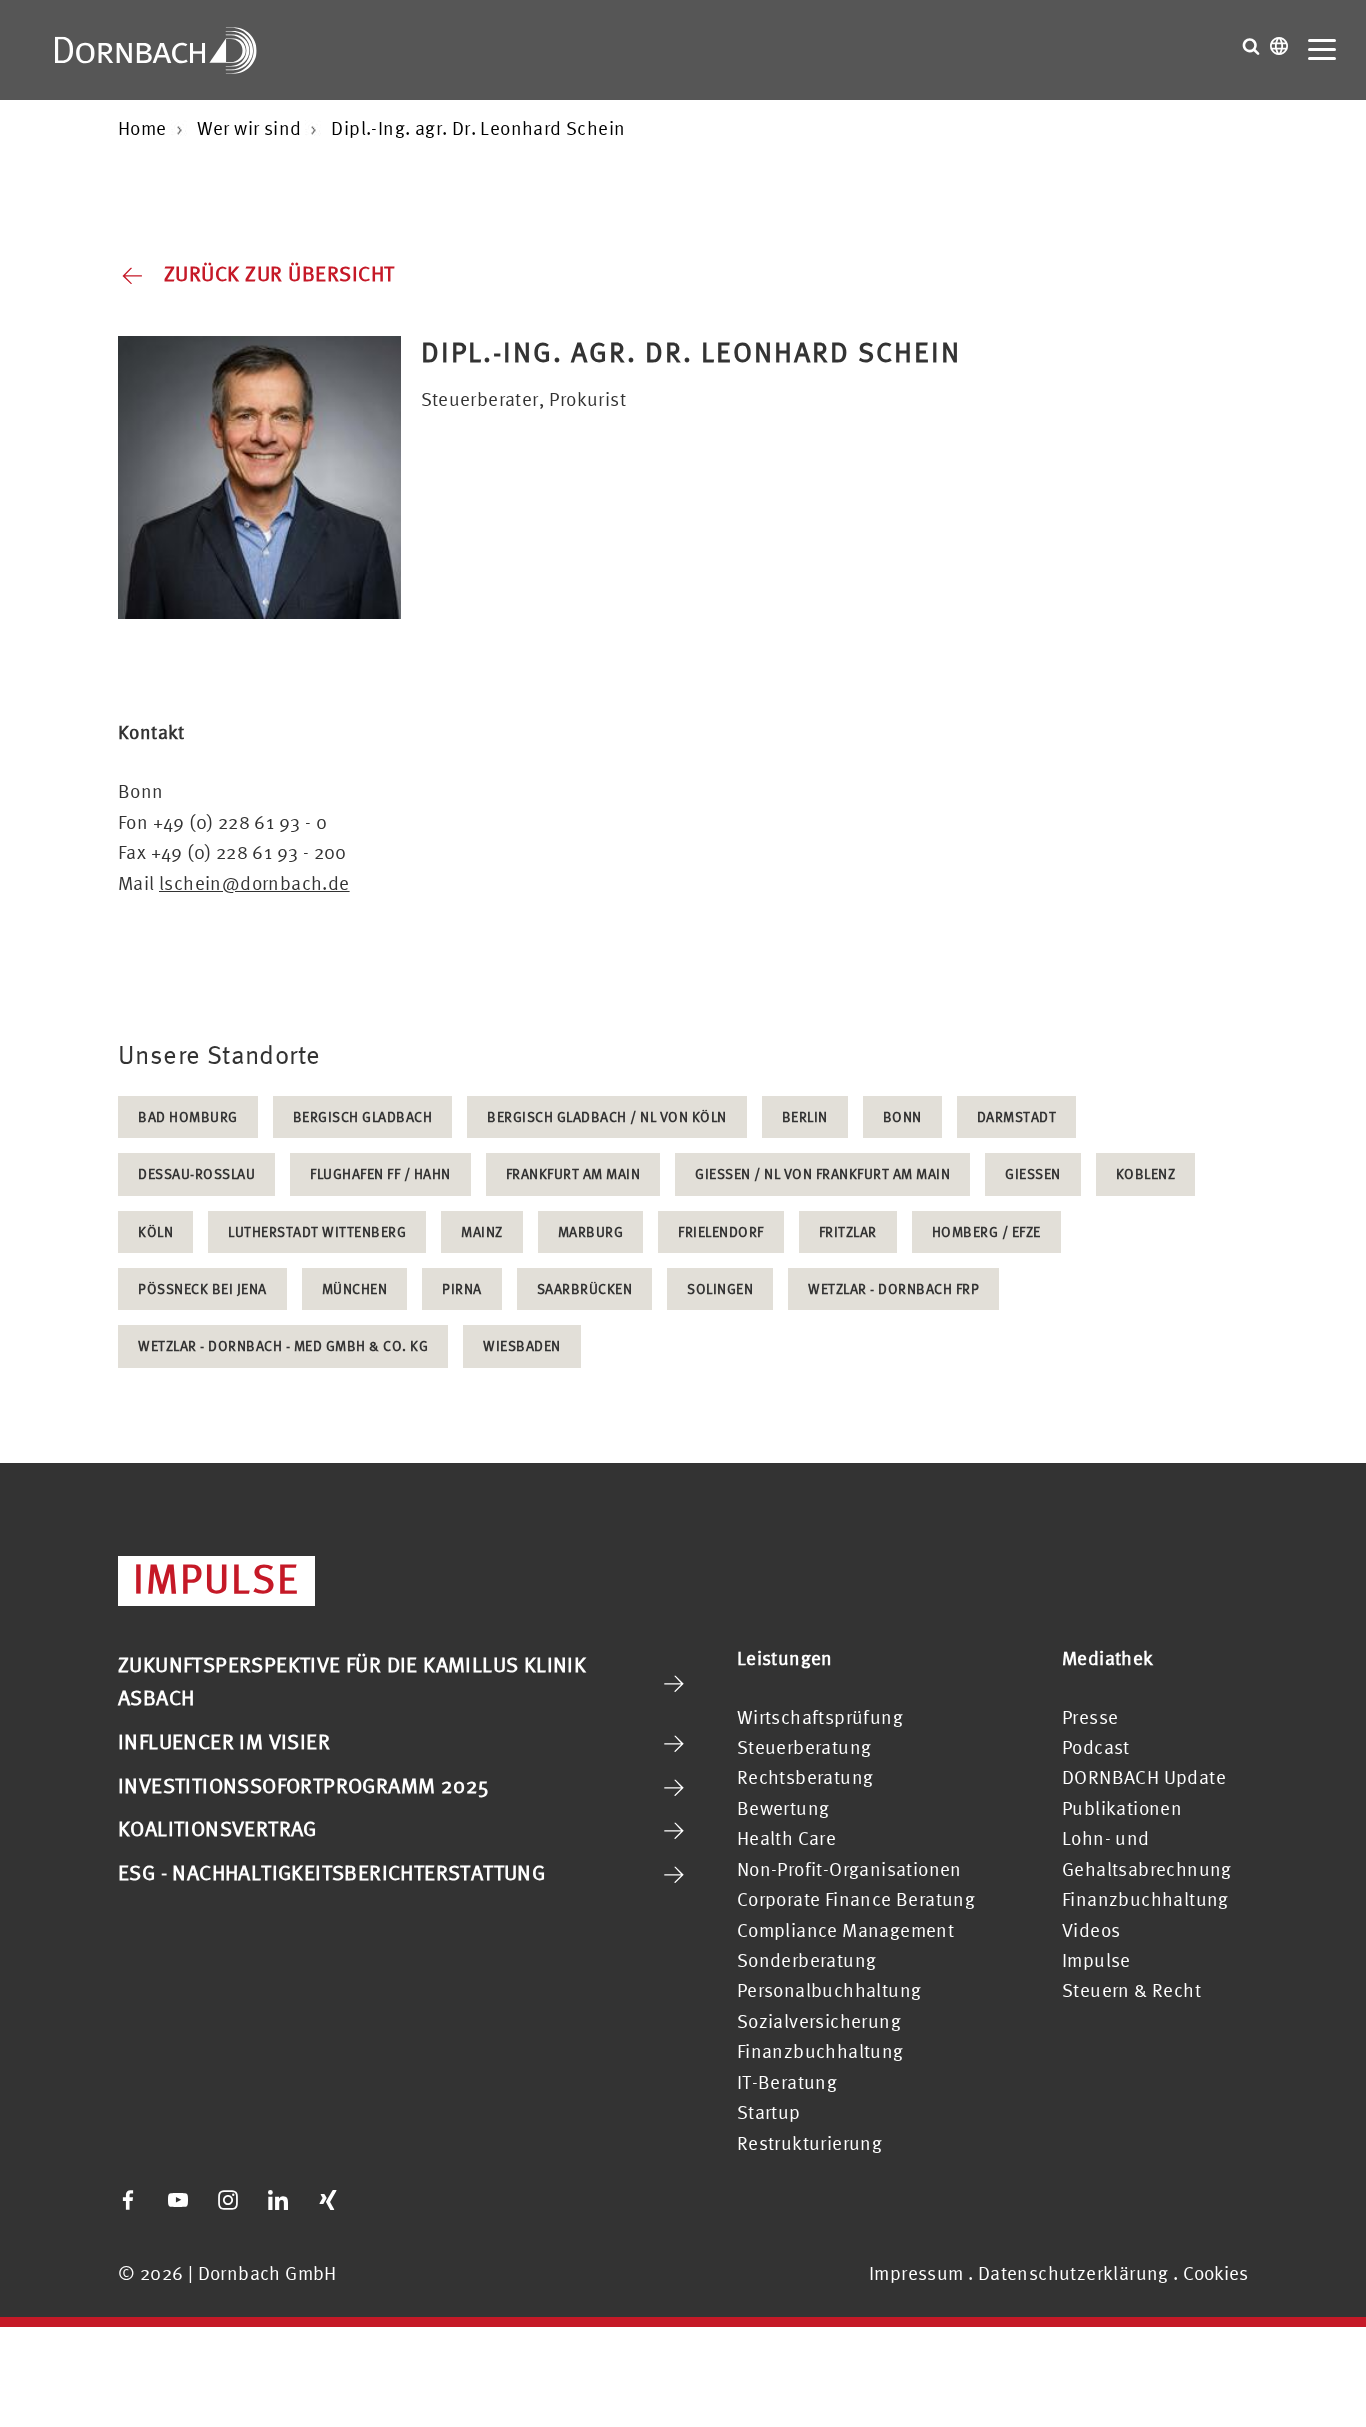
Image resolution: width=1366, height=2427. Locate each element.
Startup (769, 2112)
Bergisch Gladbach (363, 1116)
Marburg (591, 1231)
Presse (1090, 1717)
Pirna (462, 1288)
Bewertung (783, 1808)
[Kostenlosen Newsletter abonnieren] (378, 2200)
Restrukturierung (809, 2143)
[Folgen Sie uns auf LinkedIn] (278, 2200)
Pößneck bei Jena (202, 1288)
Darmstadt (1017, 1116)
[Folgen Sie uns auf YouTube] (178, 2200)
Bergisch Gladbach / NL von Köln (607, 1116)
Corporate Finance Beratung (856, 1899)
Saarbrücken (585, 1288)
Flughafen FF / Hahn (380, 1173)
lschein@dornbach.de (254, 883)
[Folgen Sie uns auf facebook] (128, 2200)
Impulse (1096, 1960)
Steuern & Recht (1131, 1990)
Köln (155, 1231)
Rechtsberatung (805, 1777)
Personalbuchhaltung (829, 1990)
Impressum (916, 2273)
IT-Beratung (787, 2082)
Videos (1091, 1930)
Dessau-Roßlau (196, 1173)
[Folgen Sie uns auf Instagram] (228, 2200)
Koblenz (1146, 1173)
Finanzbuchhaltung (820, 2051)
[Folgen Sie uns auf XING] (328, 2200)
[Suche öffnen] (1251, 46)
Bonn (902, 1116)
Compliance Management (845, 1930)
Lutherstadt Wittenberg (317, 1231)
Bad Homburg (188, 1116)
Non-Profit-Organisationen (849, 1869)
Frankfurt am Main (573, 1173)
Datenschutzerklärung (1073, 2273)
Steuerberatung (804, 1747)
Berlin (805, 1116)
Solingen (720, 1288)
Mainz (482, 1231)
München (355, 1288)
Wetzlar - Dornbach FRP (893, 1288)
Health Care (786, 1838)
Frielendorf (721, 1231)
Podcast (1096, 1747)
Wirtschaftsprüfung (820, 1717)
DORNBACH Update (1144, 1777)
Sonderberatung (807, 1960)
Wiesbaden (522, 1345)
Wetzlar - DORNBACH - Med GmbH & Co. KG (283, 1345)
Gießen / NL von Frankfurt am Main (822, 1173)
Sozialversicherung (819, 2021)
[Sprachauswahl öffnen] (1279, 46)
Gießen (1033, 1173)
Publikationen (1122, 1808)
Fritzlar (848, 1231)
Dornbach (156, 50)
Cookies (1215, 2273)
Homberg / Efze (986, 1231)
